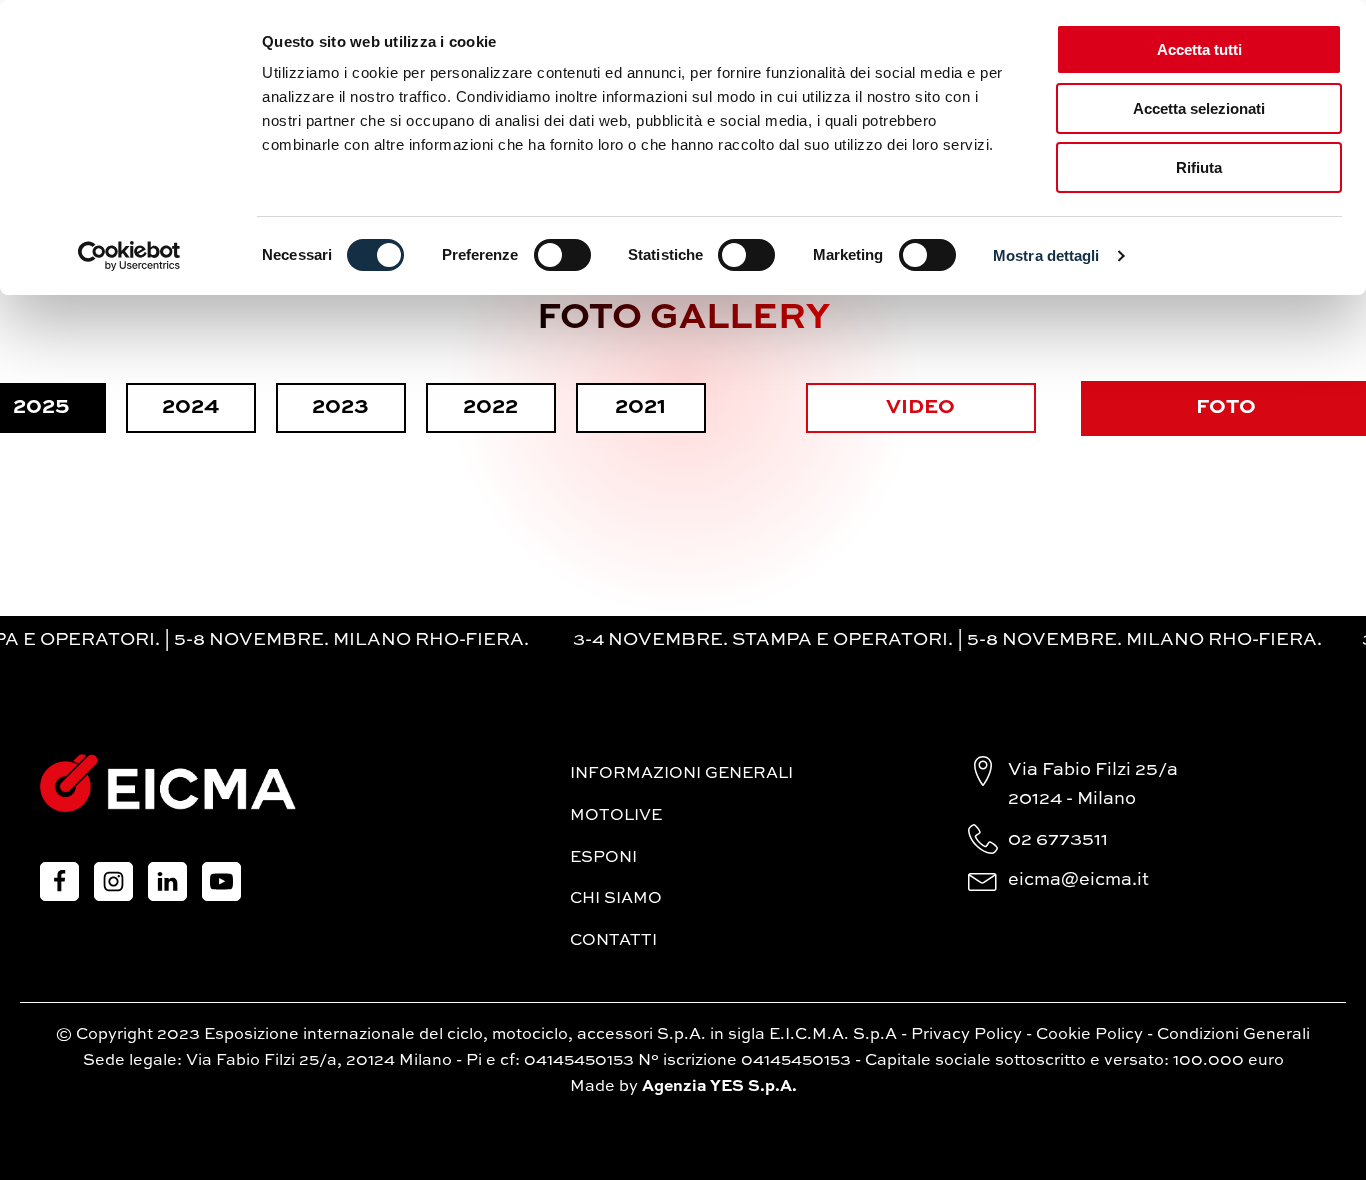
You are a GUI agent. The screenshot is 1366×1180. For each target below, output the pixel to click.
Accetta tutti (1199, 49)
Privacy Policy (966, 1035)
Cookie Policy (1089, 1035)
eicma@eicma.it (1078, 880)
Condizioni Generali (1233, 1035)
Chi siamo (616, 899)
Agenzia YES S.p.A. (719, 1087)
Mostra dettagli (1046, 255)
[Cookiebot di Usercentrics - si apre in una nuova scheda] (129, 256)
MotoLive (616, 816)
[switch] (562, 255)
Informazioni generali (681, 774)
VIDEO (920, 408)
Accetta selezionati (1199, 108)
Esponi (603, 858)
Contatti (613, 941)
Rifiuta (1199, 167)
